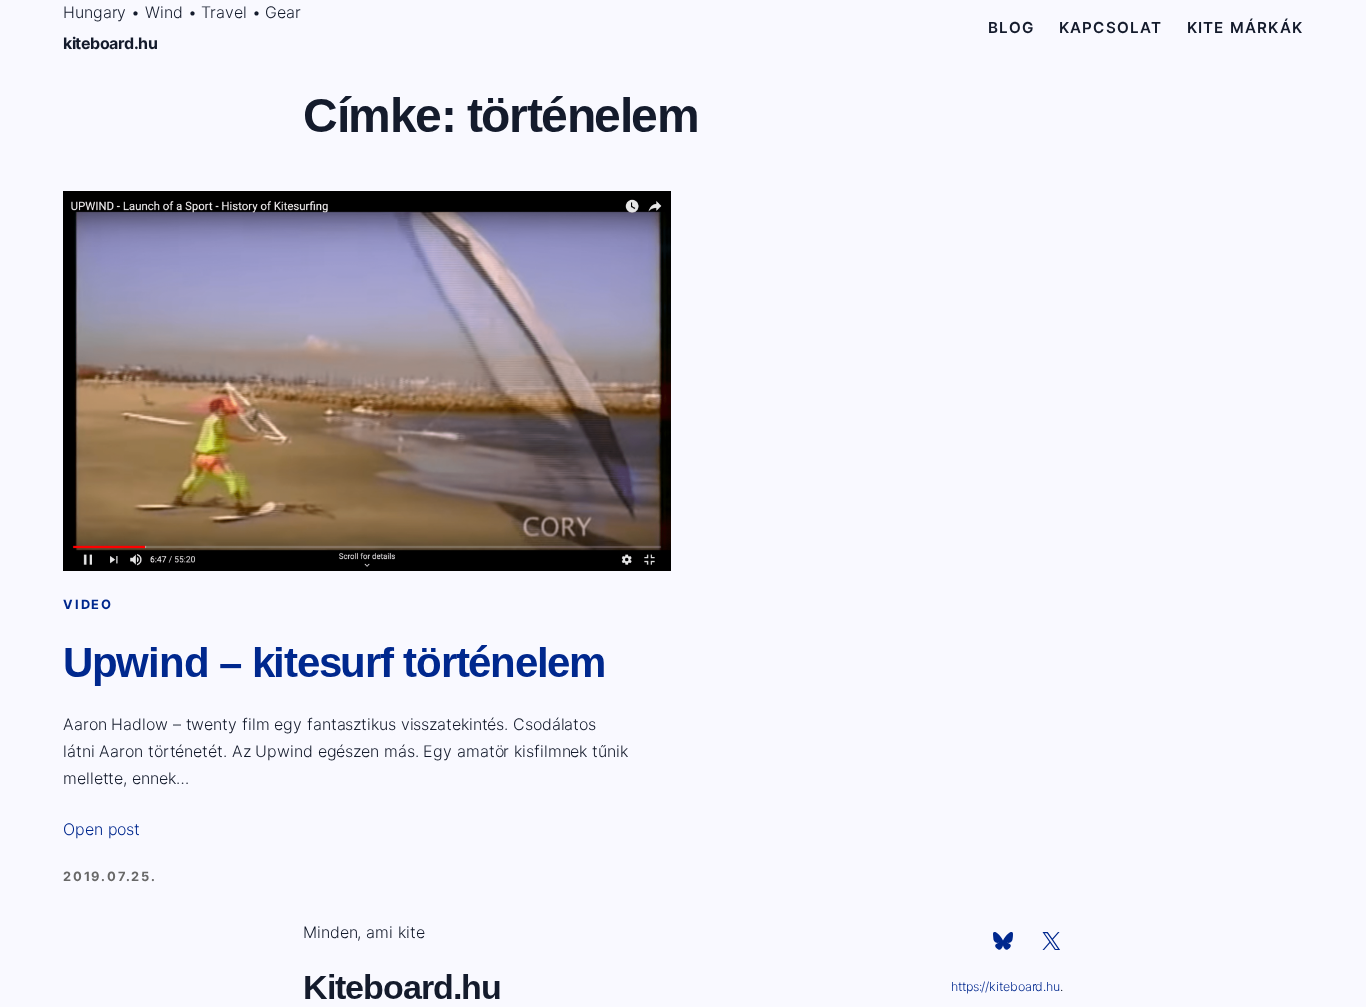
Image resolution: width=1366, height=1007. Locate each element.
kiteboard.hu (110, 43)
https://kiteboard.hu (1005, 986)
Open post (101, 829)
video (88, 604)
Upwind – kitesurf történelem (334, 662)
